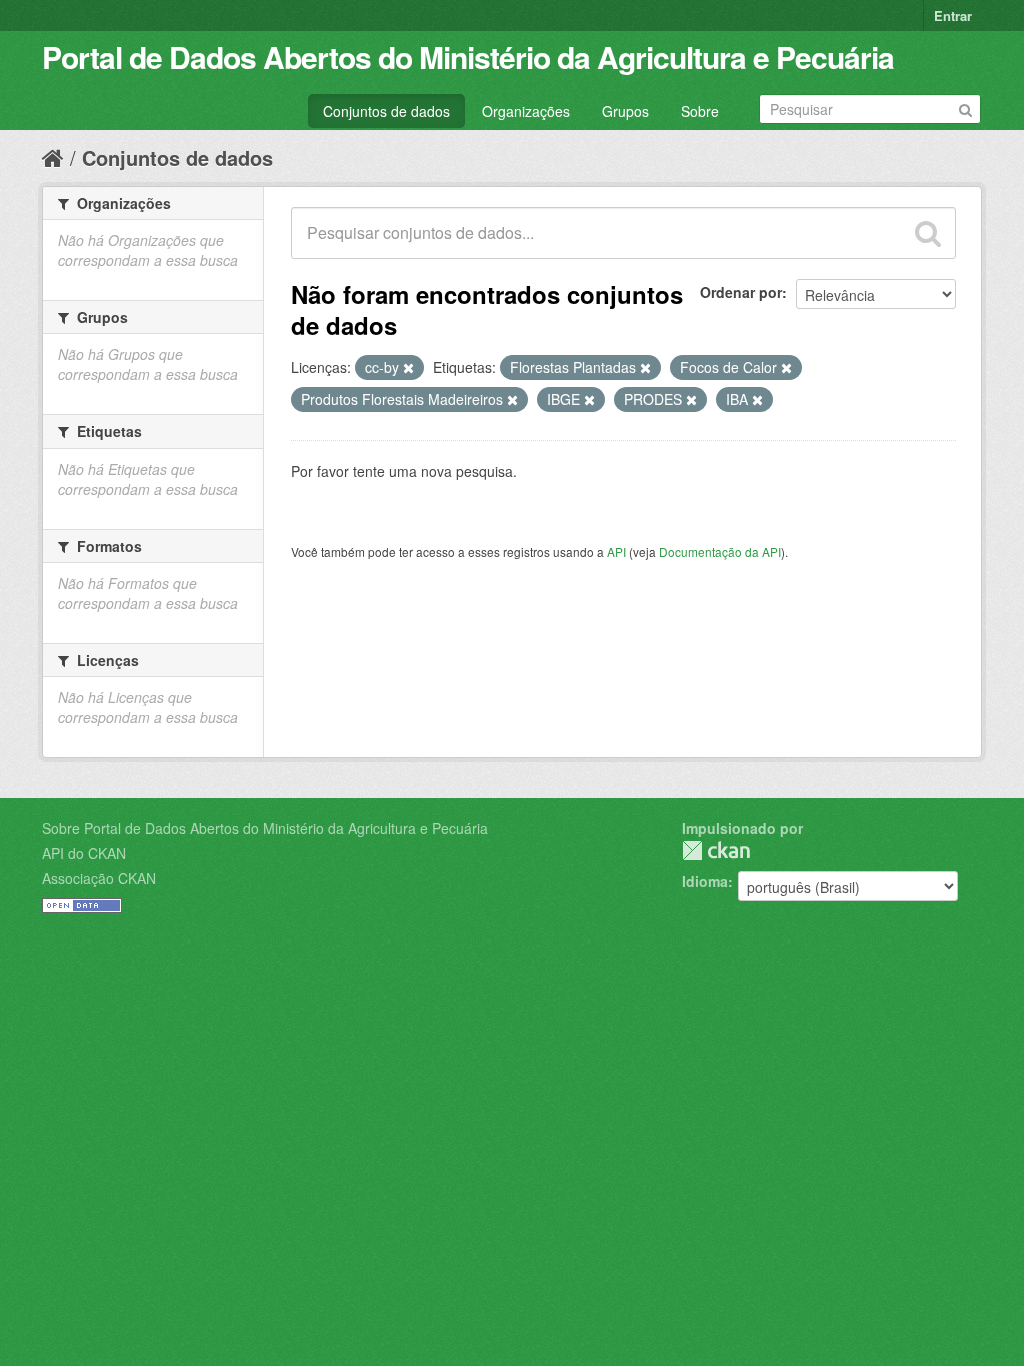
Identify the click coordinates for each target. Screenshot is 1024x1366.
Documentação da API (720, 551)
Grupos (625, 111)
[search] (928, 233)
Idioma (705, 881)
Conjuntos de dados (386, 111)
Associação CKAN (99, 878)
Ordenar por (741, 292)
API (616, 551)
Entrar (953, 15)
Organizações (526, 111)
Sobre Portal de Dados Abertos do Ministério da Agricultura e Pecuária (265, 828)
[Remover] (408, 368)
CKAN (716, 850)
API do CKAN (84, 853)
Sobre (700, 111)
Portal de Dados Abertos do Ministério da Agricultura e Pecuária (468, 56)
